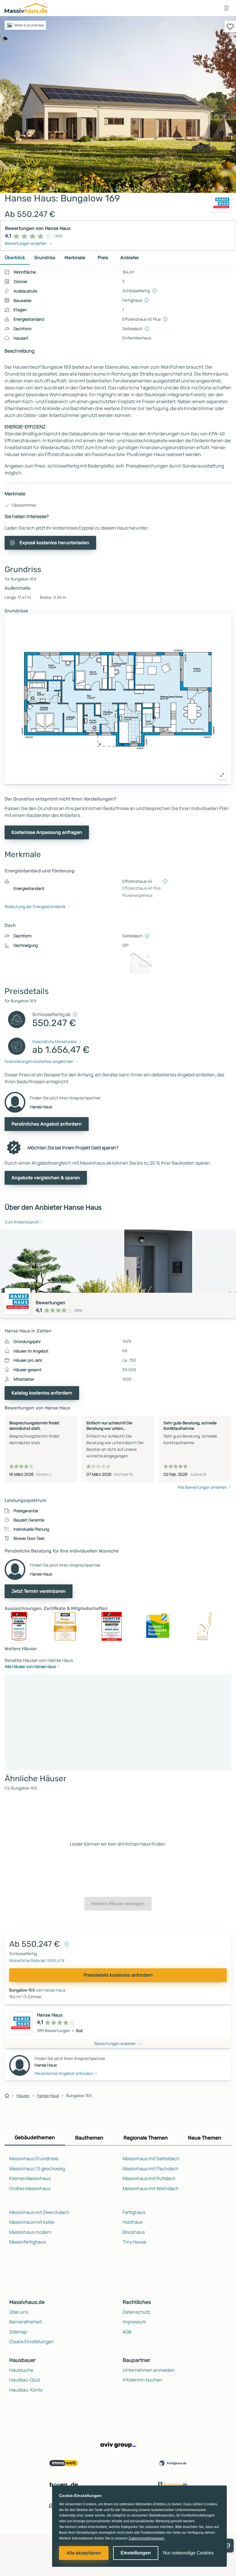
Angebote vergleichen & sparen (46, 1178)
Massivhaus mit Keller (32, 2222)
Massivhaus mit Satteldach (151, 2158)
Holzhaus (133, 2222)
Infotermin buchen (142, 2380)
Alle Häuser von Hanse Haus (30, 1666)
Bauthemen (89, 2138)
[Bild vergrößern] (222, 775)
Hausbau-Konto (26, 2390)
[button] (227, 8)
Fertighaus (134, 2212)
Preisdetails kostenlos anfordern (118, 1975)
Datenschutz (136, 2312)
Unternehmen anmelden (149, 2370)
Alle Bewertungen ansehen (202, 1487)
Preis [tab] (103, 258)
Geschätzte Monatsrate (55, 1041)
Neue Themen (205, 2138)
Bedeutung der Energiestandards (35, 906)
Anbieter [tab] (130, 258)
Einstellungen (136, 2553)
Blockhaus (134, 2232)
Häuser (23, 2095)
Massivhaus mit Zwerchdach (39, 2212)
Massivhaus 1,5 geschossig (37, 2169)
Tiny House (134, 2242)
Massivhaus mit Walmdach (151, 2188)
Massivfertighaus (27, 2242)
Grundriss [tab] (45, 258)
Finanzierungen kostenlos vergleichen (39, 1061)
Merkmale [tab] (75, 258)
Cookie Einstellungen (32, 2342)
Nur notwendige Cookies (188, 2553)
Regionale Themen (146, 2138)
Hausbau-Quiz (25, 2380)
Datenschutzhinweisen (146, 2538)
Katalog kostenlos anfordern (42, 1393)
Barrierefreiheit (25, 2322)
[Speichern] (230, 26)
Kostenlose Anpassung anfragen (47, 832)
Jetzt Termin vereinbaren (39, 1591)
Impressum (134, 2322)
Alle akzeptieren (84, 2553)
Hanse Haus (54, 1990)
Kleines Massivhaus (30, 2178)
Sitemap (18, 2332)
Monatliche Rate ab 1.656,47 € (37, 1960)
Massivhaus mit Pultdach (149, 2178)
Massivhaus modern (30, 2232)
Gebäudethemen (35, 2138)
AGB (127, 2332)
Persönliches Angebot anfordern (47, 1124)
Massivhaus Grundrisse (34, 2158)
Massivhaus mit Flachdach (151, 2169)
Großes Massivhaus (30, 2188)
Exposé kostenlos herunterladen (54, 543)
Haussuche (21, 2370)
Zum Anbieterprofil (22, 1222)
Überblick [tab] (15, 258)
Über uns (19, 2312)
